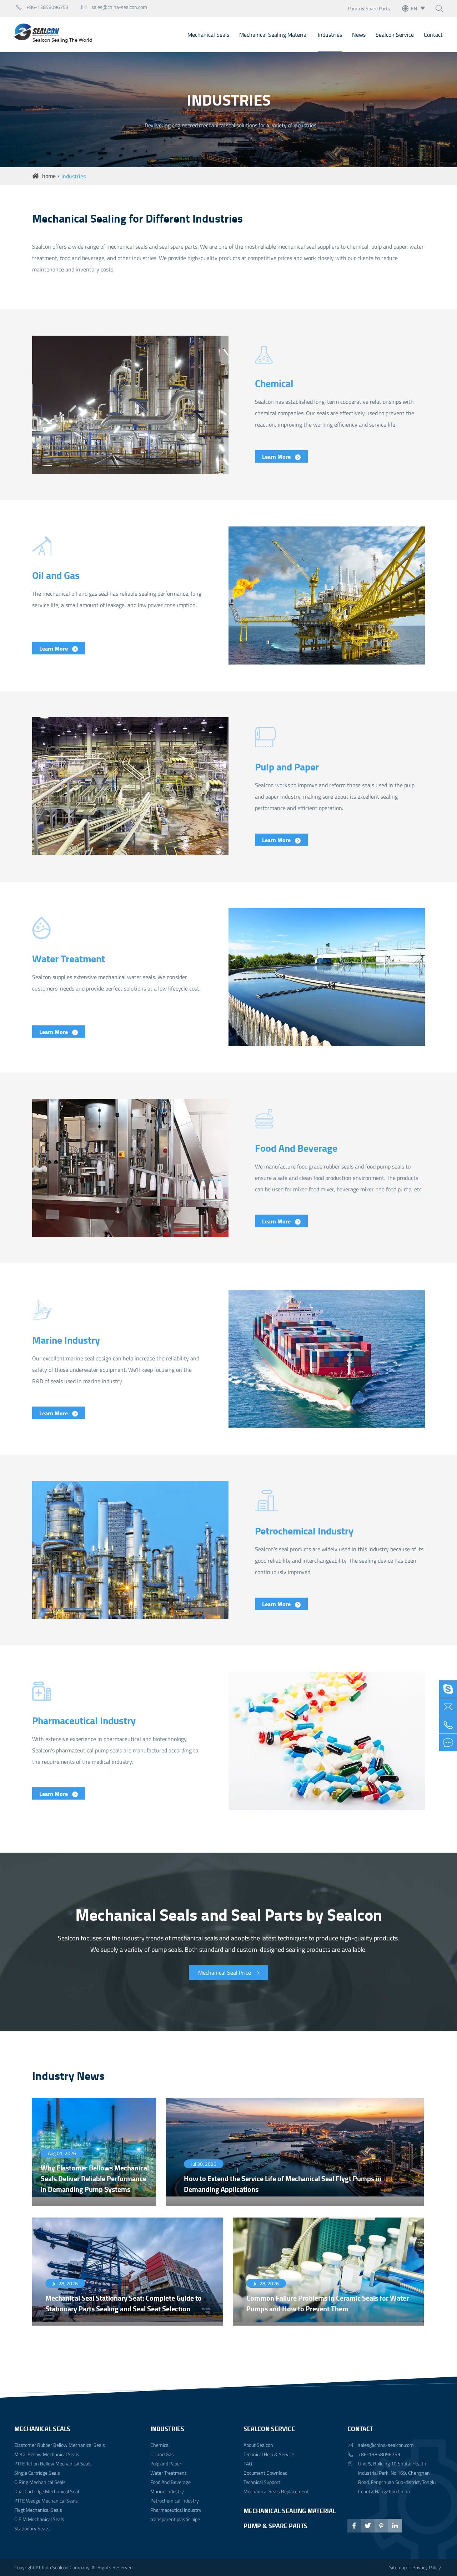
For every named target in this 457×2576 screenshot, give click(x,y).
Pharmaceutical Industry (84, 1720)
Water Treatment (69, 958)
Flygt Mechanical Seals (38, 2510)
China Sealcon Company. (65, 2567)
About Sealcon (258, 2445)
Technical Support (262, 2482)
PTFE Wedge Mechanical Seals (46, 2501)
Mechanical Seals (208, 35)
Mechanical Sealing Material (273, 35)
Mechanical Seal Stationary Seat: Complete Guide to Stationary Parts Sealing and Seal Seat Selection (124, 2303)
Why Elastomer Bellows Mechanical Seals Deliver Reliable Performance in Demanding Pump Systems (95, 2178)
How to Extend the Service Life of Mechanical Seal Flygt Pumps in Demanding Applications (283, 2184)
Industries (330, 35)
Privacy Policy (427, 2567)
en (414, 8)
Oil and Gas (56, 575)
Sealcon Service (395, 35)
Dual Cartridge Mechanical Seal (47, 2491)
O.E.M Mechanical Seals (39, 2519)
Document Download (265, 2473)
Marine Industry (66, 1339)
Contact (433, 35)
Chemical (274, 383)
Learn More (277, 456)
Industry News (68, 2075)
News (359, 35)
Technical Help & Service (269, 2454)
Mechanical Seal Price (225, 1972)
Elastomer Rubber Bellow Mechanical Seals (60, 2445)
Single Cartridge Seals (37, 2473)
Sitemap (398, 2567)
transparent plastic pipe (175, 2519)
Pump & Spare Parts (369, 8)
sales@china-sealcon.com (114, 7)
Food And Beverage (296, 1147)
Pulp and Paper (287, 767)
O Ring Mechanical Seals (40, 2482)
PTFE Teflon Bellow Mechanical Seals (53, 2463)
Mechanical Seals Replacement (276, 2491)
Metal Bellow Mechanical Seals (47, 2454)
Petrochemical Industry (304, 1531)
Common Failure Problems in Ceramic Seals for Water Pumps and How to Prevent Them (328, 2303)
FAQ (248, 2463)
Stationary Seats (32, 2528)
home (49, 176)
